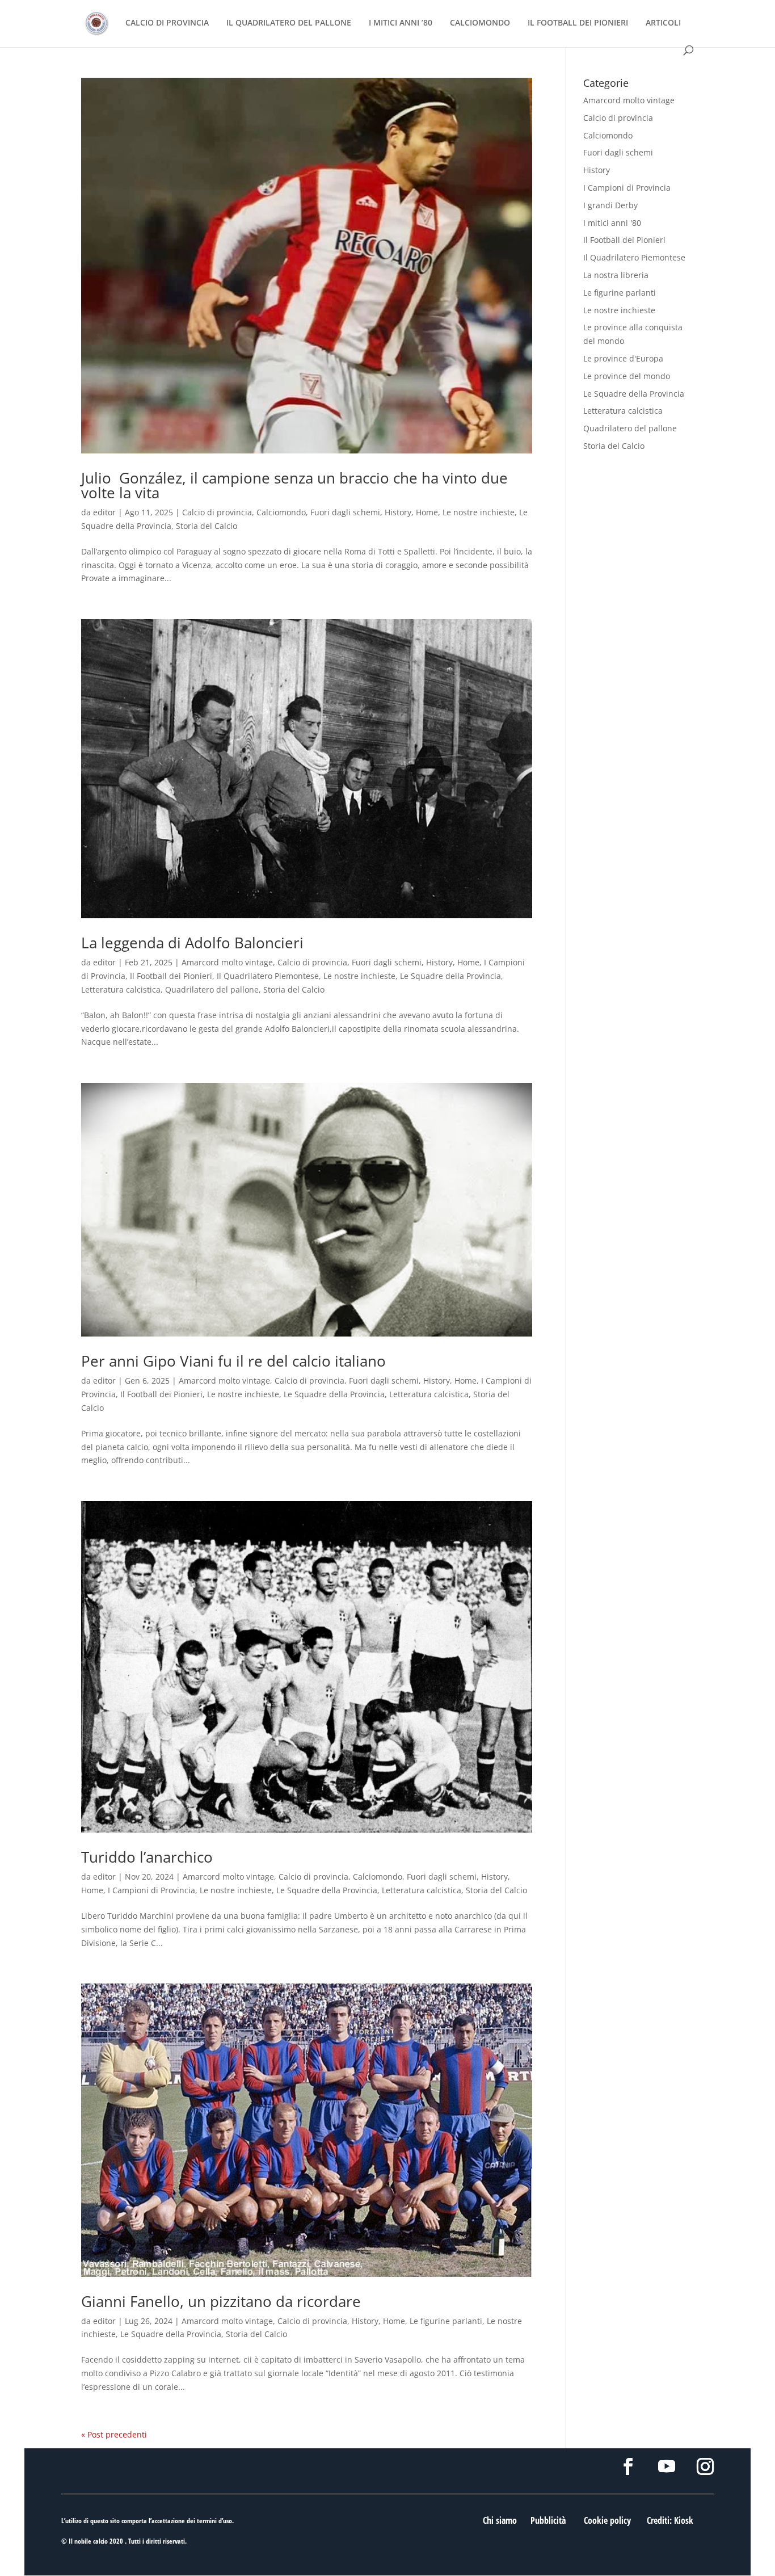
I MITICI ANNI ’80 (401, 23)
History (398, 512)
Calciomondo (281, 512)
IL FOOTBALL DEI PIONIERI (578, 23)
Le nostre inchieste (479, 512)
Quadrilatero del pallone (212, 989)
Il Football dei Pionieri (171, 976)
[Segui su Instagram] (705, 2466)
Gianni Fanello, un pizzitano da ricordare (221, 2301)
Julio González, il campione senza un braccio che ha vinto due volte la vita (294, 485)
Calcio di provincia (217, 512)
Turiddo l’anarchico (147, 1857)
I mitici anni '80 (612, 223)
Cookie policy (607, 2520)
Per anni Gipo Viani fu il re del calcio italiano (233, 1361)
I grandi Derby (610, 205)
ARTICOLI (663, 23)
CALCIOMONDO (480, 23)
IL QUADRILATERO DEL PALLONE (289, 23)
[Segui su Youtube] (667, 2466)
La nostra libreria (616, 275)
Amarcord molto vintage (227, 962)
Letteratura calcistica (121, 989)
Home (427, 512)
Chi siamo (500, 2520)
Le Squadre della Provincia (450, 976)
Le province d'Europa (623, 358)
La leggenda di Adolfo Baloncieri (192, 943)
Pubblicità (548, 2520)
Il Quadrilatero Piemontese (268, 976)
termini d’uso (214, 2521)
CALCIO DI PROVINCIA (167, 23)
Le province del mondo (627, 376)
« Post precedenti (114, 2434)
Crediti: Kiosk (670, 2520)
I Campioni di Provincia (151, 1890)
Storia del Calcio (207, 526)
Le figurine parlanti (446, 2321)
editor (104, 512)
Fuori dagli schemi (345, 512)
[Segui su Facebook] (628, 2466)
